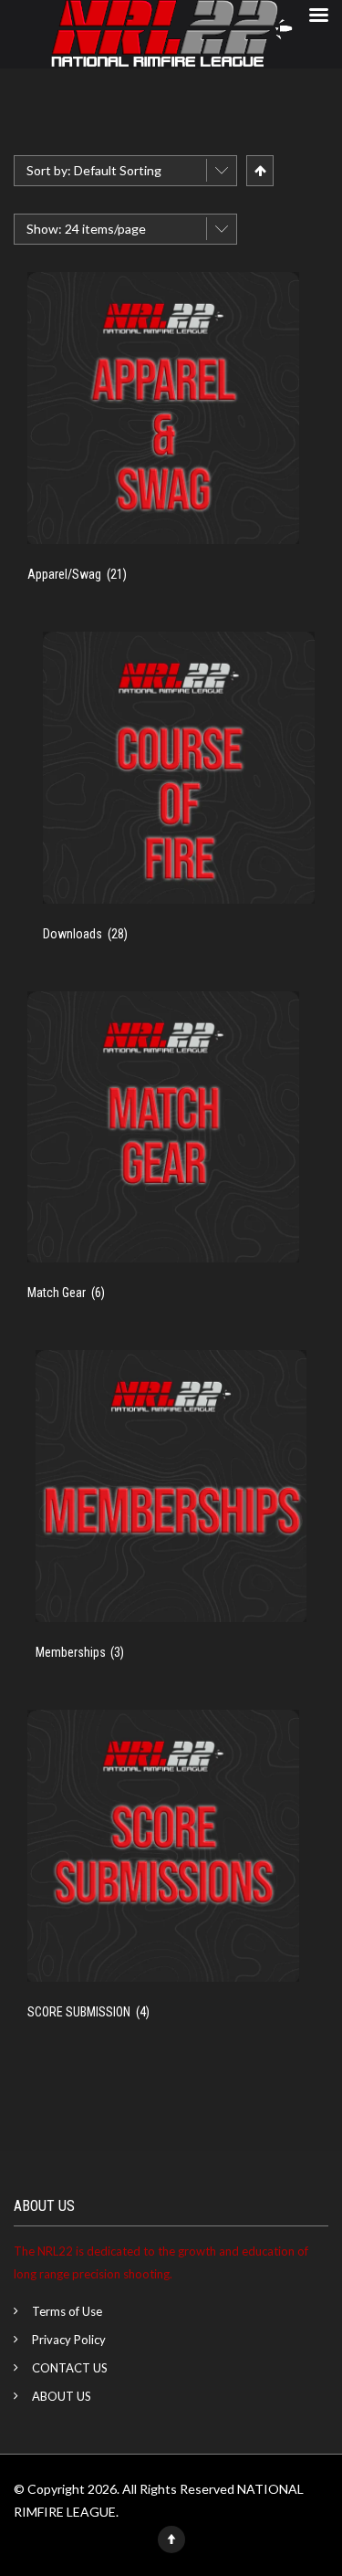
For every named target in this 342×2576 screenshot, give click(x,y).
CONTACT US (70, 2368)
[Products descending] (259, 170)
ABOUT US (62, 2396)
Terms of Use (67, 2311)
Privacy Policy (69, 2340)
